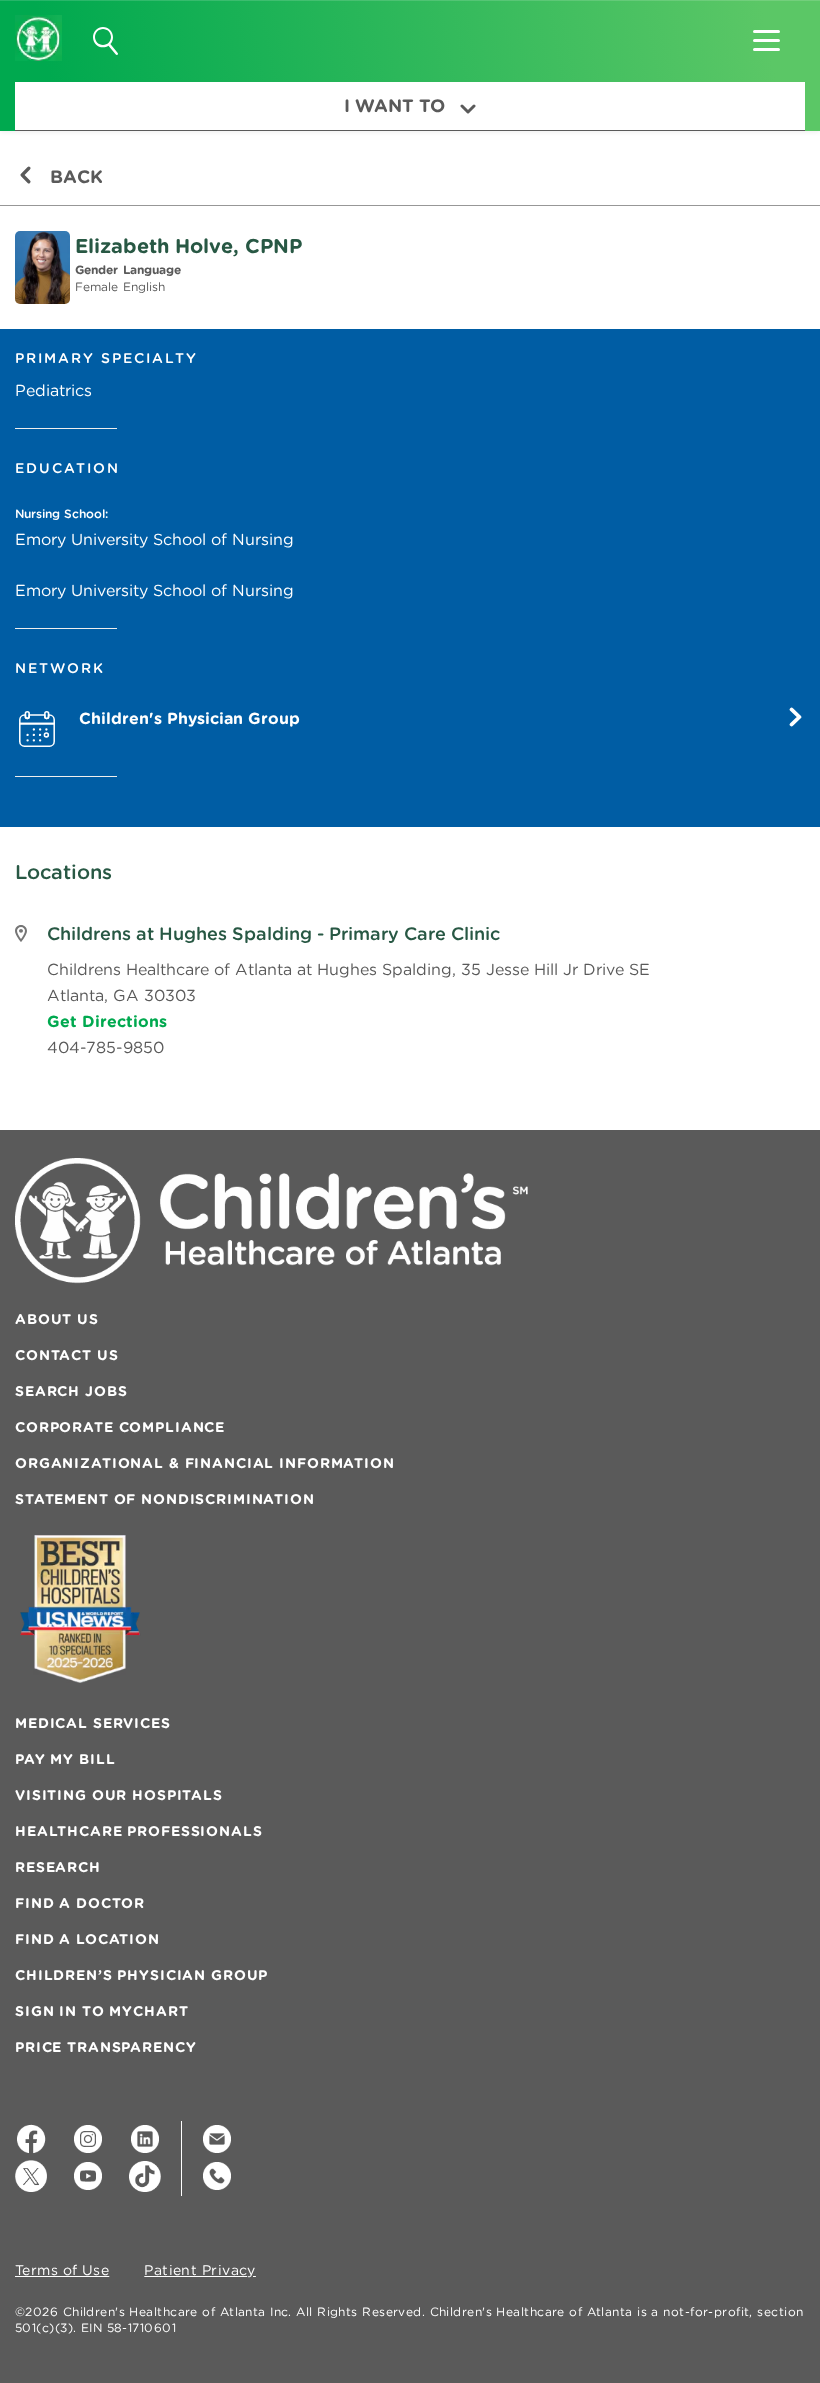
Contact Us (67, 1355)
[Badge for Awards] (80, 1608)
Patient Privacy (200, 2271)
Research (58, 1867)
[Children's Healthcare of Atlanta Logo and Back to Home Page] (38, 25)
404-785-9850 (105, 1047)
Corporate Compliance (120, 1427)
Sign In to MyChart (101, 2011)
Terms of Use (62, 2271)
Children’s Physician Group (141, 1975)
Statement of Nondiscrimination (165, 1499)
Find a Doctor (80, 1903)
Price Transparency (105, 2047)
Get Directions (107, 1021)
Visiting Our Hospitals (119, 1795)
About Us (57, 1319)
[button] (766, 34)
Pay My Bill (65, 1759)
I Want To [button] (394, 105)
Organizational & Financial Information (205, 1463)
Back (74, 176)
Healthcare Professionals (139, 1831)
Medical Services (93, 1723)
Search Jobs (71, 1391)
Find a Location (87, 1939)
